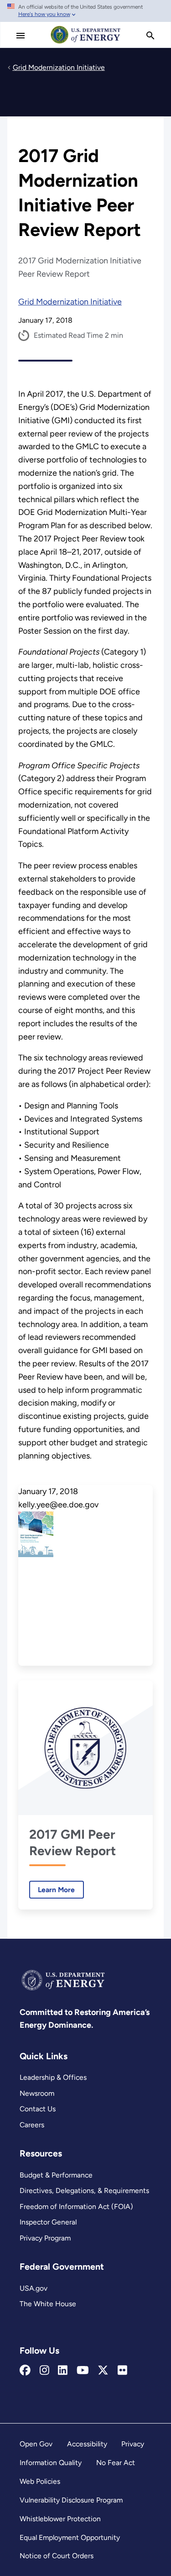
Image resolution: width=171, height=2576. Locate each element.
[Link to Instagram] (44, 2371)
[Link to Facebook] (25, 2371)
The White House (48, 2304)
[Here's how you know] (85, 11)
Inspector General (48, 2222)
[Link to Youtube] (83, 2371)
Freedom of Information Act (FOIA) (76, 2206)
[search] (150, 36)
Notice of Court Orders (57, 2556)
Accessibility (87, 2444)
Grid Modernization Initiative (70, 302)
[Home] (86, 43)
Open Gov (36, 2444)
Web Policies (40, 2481)
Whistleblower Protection (60, 2519)
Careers (32, 2125)
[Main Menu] (21, 36)
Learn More (52, 1890)
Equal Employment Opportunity (70, 2537)
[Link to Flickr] (122, 2371)
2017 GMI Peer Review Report (73, 1842)
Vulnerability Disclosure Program (71, 2500)
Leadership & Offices (53, 2077)
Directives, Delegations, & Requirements (84, 2190)
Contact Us (38, 2109)
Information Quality (51, 2463)
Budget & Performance (56, 2175)
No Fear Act (116, 2463)
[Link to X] (103, 2371)
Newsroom (37, 2093)
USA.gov (34, 2288)
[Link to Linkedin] (63, 2371)
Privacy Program (45, 2238)
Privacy (133, 2444)
